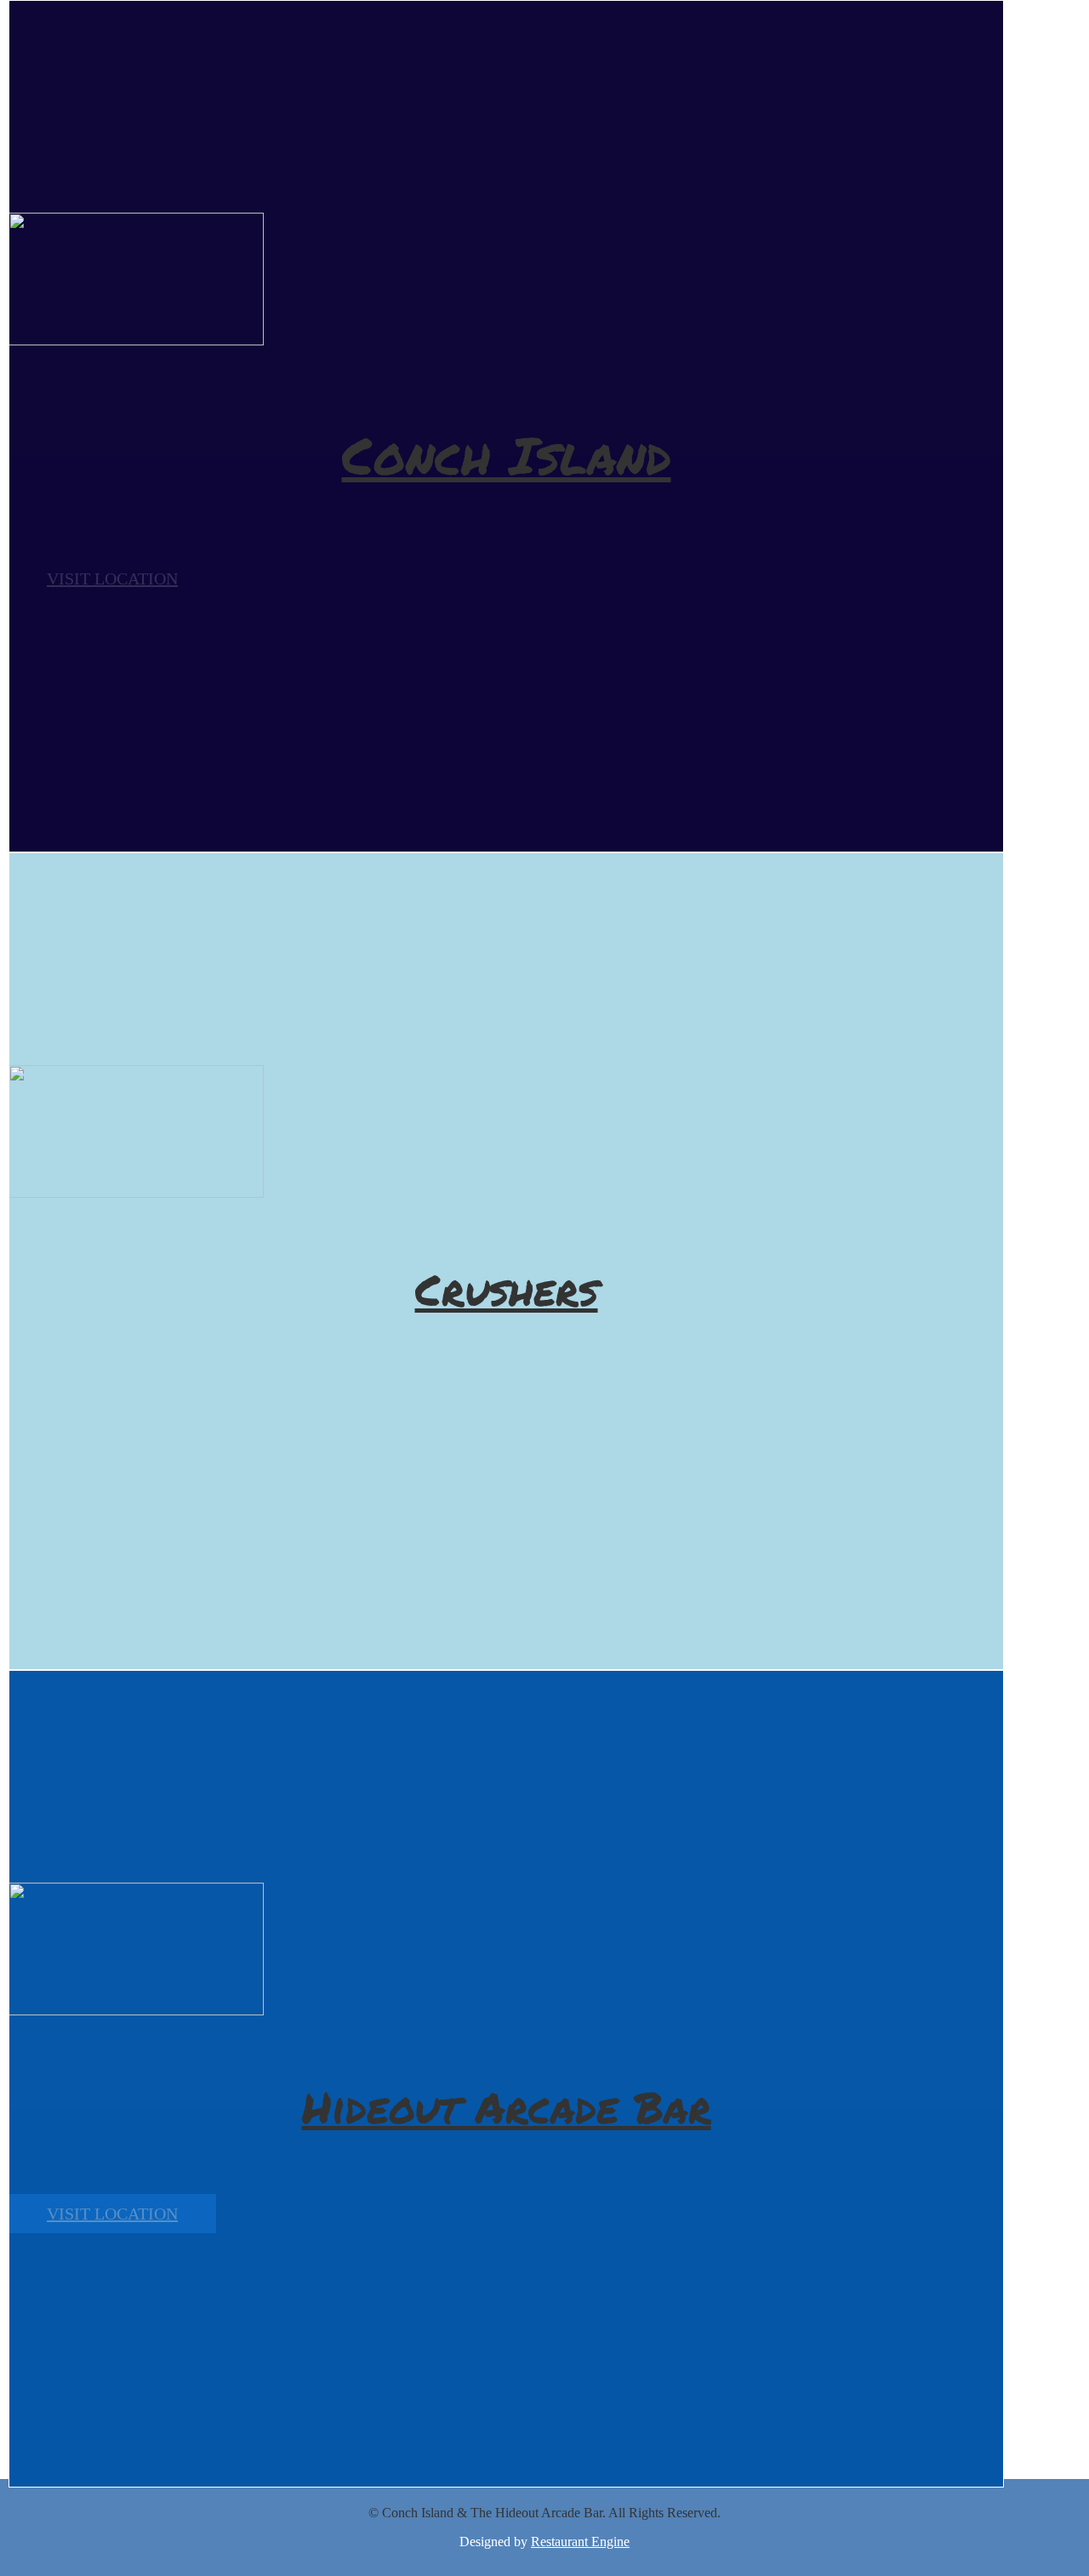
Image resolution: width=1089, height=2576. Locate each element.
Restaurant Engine (580, 2542)
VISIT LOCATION (112, 578)
